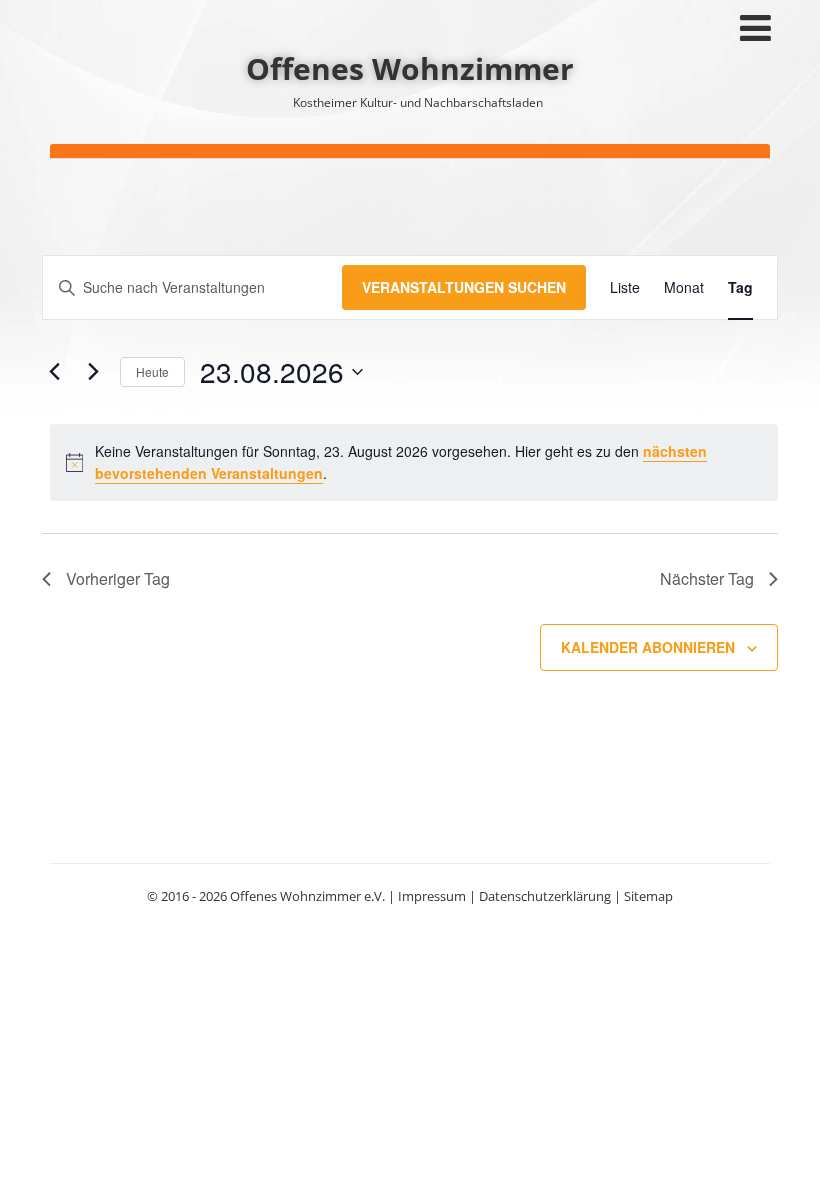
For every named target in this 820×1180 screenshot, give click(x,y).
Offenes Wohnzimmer (410, 68)
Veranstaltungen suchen (464, 287)
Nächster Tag (707, 578)
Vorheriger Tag (118, 578)
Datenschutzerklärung (545, 896)
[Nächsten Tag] (93, 372)
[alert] (414, 462)
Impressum (432, 896)
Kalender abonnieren (648, 647)
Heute (152, 371)
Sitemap (648, 896)
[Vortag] (54, 372)
